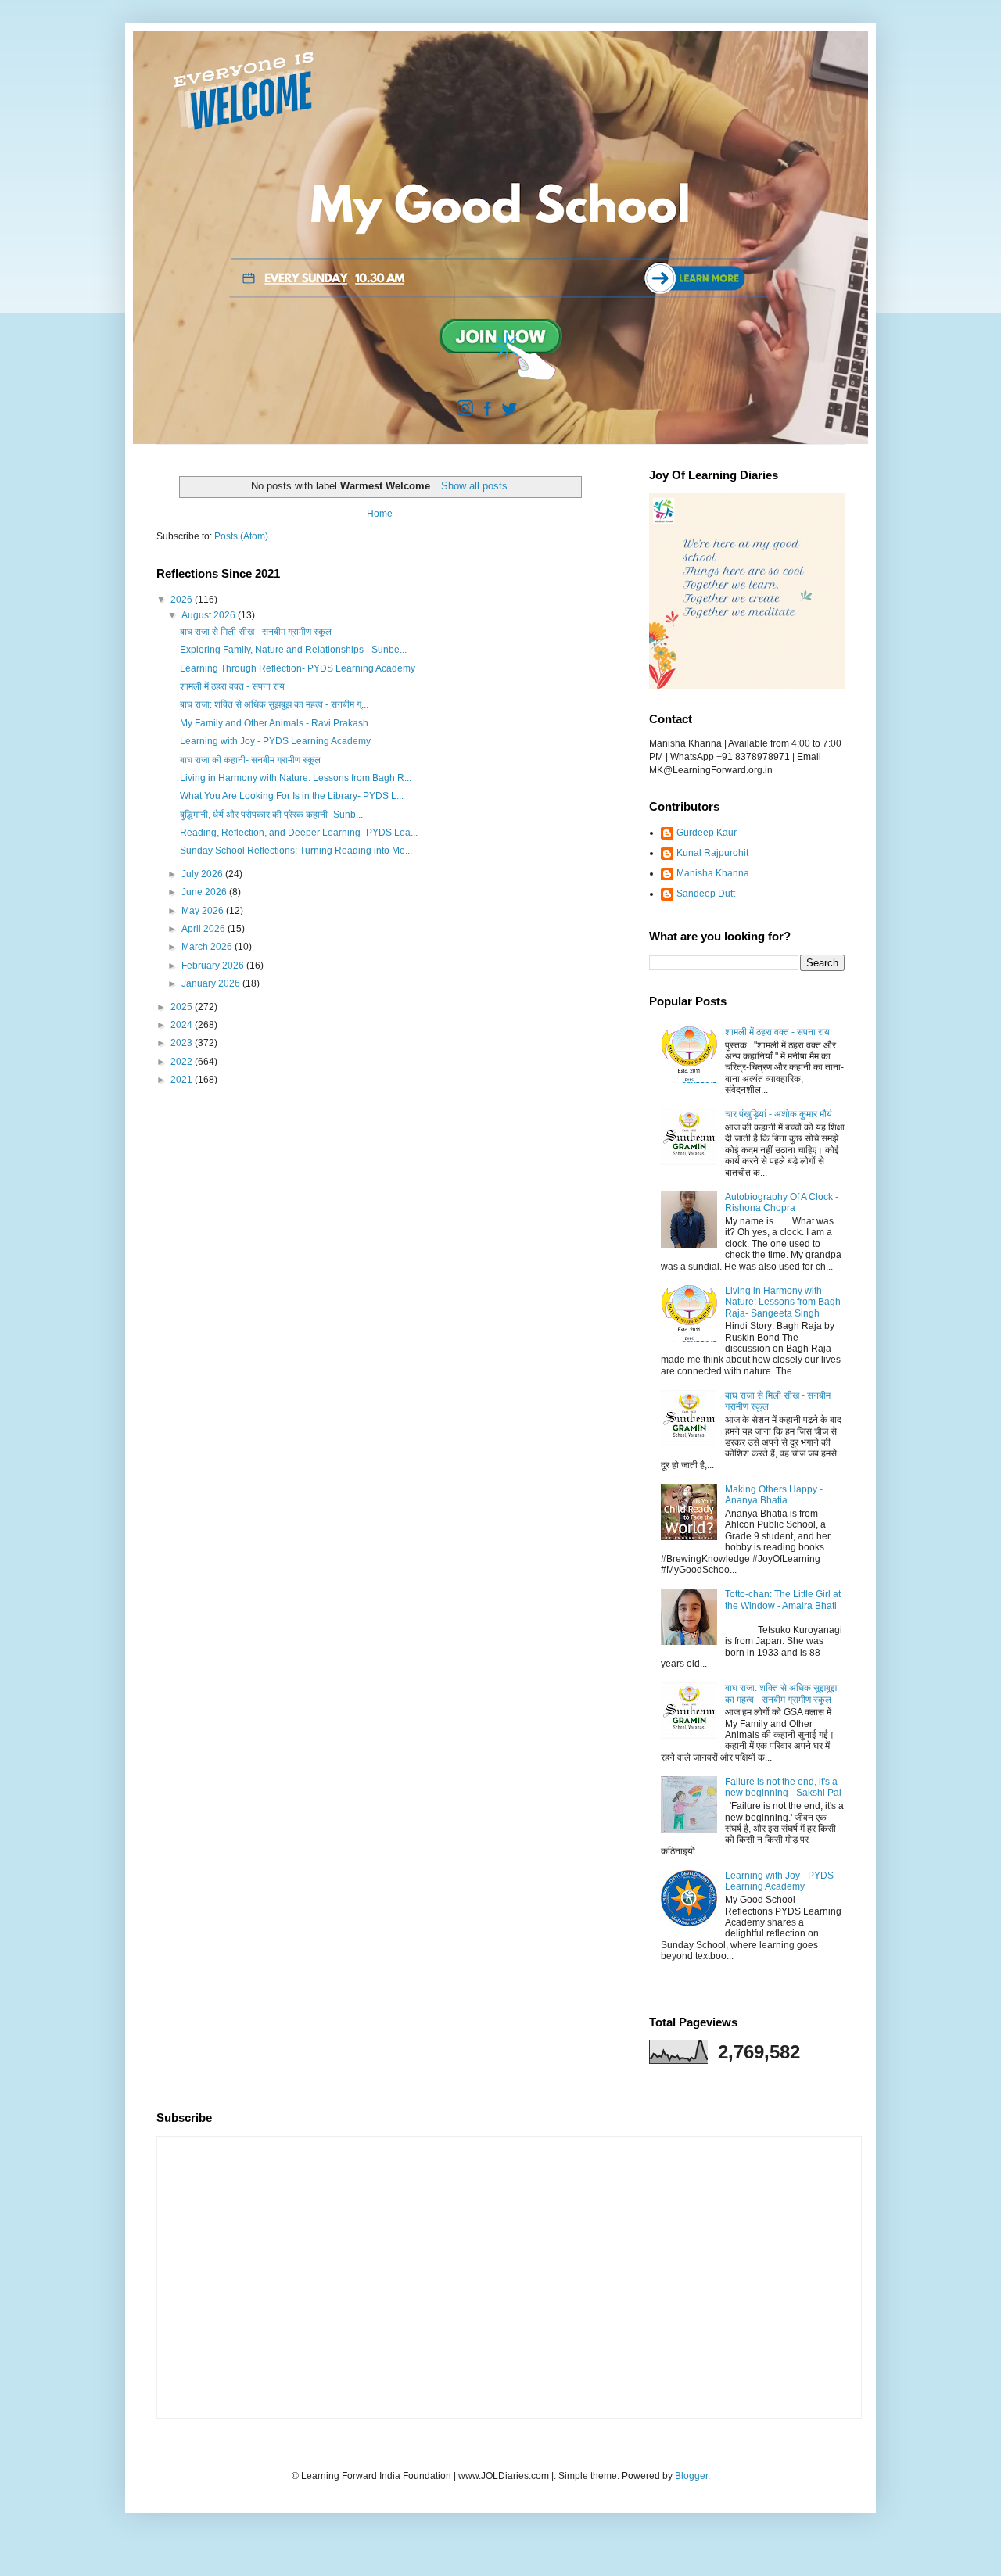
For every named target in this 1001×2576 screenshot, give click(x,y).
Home (380, 514)
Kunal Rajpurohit (712, 853)
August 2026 (210, 615)
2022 (183, 1062)
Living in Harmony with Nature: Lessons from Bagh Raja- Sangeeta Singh (783, 1302)
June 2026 (205, 892)
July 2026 (203, 874)
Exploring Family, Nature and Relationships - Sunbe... (293, 650)
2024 (183, 1025)
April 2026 (205, 929)
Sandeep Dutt (706, 894)
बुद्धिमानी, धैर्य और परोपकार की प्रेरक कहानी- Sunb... (271, 815)
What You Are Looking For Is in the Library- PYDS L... (292, 796)
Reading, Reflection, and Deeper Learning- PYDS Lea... (299, 833)
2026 (183, 600)
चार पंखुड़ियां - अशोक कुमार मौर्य (779, 1114)
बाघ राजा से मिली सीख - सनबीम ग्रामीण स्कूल (256, 632)
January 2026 (212, 983)
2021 (183, 1080)
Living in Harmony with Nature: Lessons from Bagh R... (296, 778)
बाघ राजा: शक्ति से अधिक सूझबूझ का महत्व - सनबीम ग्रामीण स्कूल (781, 1693)
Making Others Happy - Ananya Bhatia (774, 1495)
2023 (183, 1043)
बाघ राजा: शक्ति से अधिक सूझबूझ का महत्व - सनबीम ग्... (274, 704)
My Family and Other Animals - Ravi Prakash (274, 723)
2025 (183, 1007)
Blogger (691, 2476)
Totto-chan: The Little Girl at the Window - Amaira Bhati (783, 1600)
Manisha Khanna (713, 873)
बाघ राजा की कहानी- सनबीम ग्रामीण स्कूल (250, 760)
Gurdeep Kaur (707, 833)
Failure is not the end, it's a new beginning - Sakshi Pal (783, 1787)
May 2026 (204, 911)
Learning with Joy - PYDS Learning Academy (275, 741)
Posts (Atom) (241, 536)
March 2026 (208, 947)
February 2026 (214, 966)
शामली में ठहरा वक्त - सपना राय (232, 686)
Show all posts (474, 486)
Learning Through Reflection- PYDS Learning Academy (298, 668)
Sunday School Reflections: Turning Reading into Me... (296, 851)
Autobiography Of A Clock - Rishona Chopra (782, 1202)
